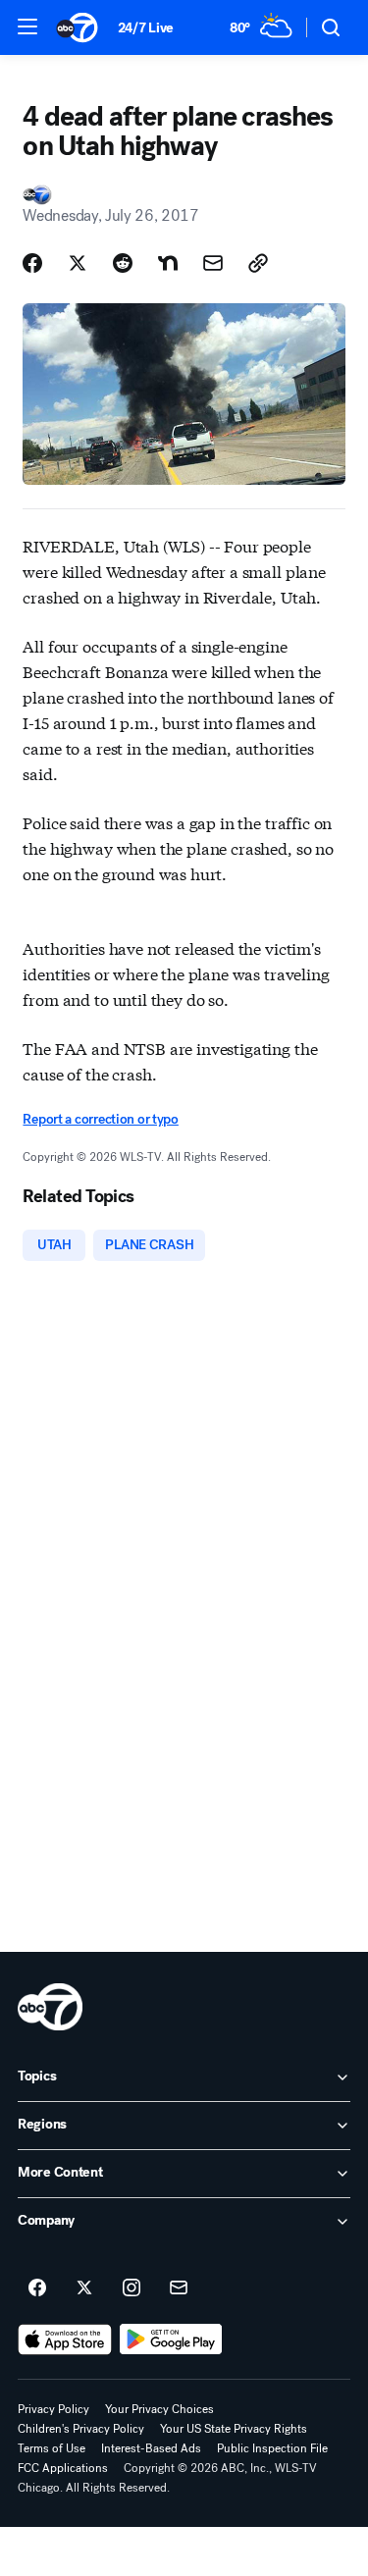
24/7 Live (146, 28)
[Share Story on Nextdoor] (168, 263)
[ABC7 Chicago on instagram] (131, 2288)
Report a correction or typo (100, 1119)
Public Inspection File (272, 2448)
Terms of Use (52, 2448)
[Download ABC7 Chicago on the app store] (65, 2339)
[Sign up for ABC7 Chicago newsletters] (179, 2288)
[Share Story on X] (78, 263)
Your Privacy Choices (159, 2409)
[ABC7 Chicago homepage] (77, 27)
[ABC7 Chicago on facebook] (37, 2288)
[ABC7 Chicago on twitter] (84, 2288)
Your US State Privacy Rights (234, 2429)
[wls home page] (50, 2007)
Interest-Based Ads (151, 2448)
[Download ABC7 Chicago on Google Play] (171, 2339)
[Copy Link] (258, 263)
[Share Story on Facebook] (32, 263)
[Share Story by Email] (213, 263)
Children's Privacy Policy (81, 2429)
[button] (27, 26)
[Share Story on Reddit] (123, 263)
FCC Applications (63, 2468)
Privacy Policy (53, 2409)
